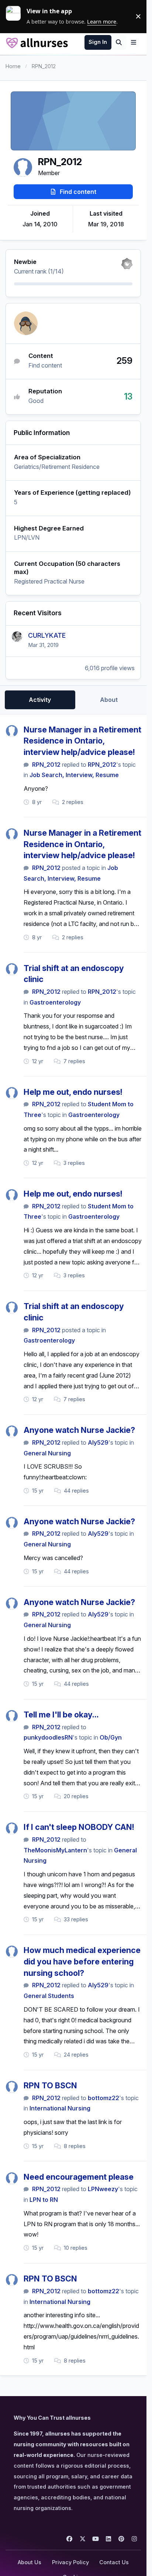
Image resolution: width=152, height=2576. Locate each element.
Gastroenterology (55, 1002)
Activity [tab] (40, 700)
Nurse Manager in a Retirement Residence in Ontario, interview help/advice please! (82, 741)
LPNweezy (103, 2189)
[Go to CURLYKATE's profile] (17, 637)
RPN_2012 (46, 765)
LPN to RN (44, 2200)
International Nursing (60, 2108)
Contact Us (114, 2562)
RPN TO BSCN (50, 2085)
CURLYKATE (47, 635)
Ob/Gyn (111, 1737)
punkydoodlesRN (48, 1737)
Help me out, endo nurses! (73, 1092)
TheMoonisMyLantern (55, 1850)
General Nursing (47, 1453)
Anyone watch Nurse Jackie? (79, 1430)
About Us (30, 2562)
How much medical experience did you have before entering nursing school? (82, 1961)
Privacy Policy (70, 2562)
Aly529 (98, 1442)
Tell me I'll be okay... (61, 1715)
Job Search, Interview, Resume (74, 775)
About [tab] (109, 700)
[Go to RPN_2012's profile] (12, 731)
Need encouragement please (79, 2177)
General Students (49, 1996)
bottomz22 (103, 2098)
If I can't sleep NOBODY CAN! (79, 1827)
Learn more (16, 16)
